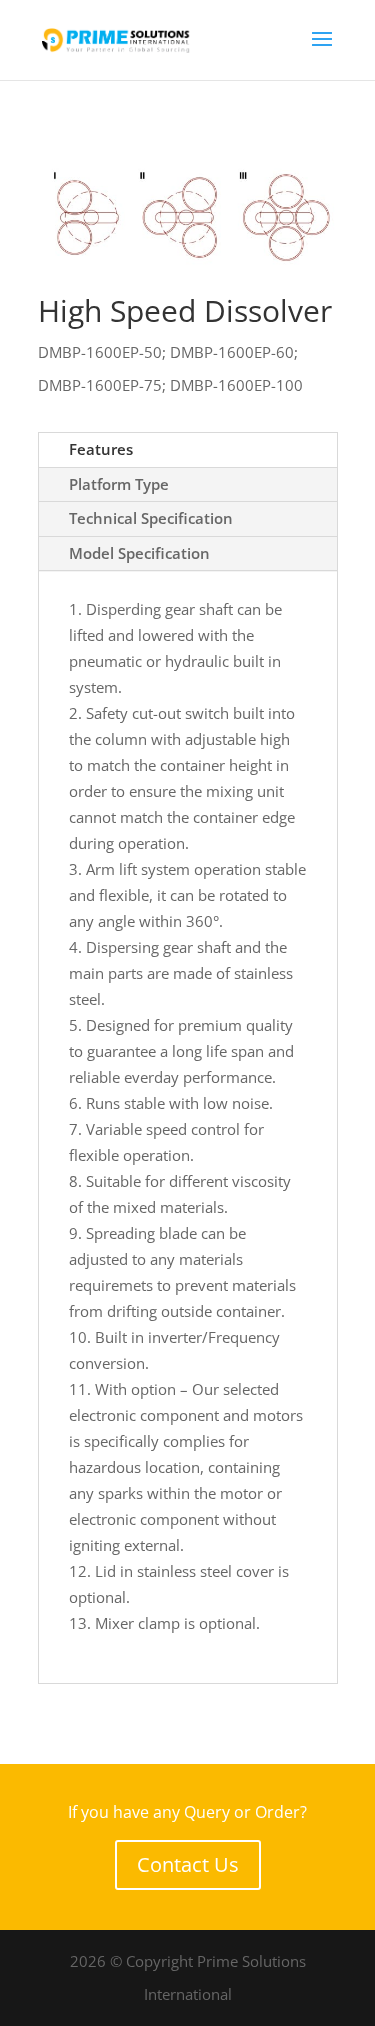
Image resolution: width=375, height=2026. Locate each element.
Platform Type (119, 484)
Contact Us (188, 1864)
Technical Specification (151, 518)
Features (101, 449)
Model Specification (139, 553)
